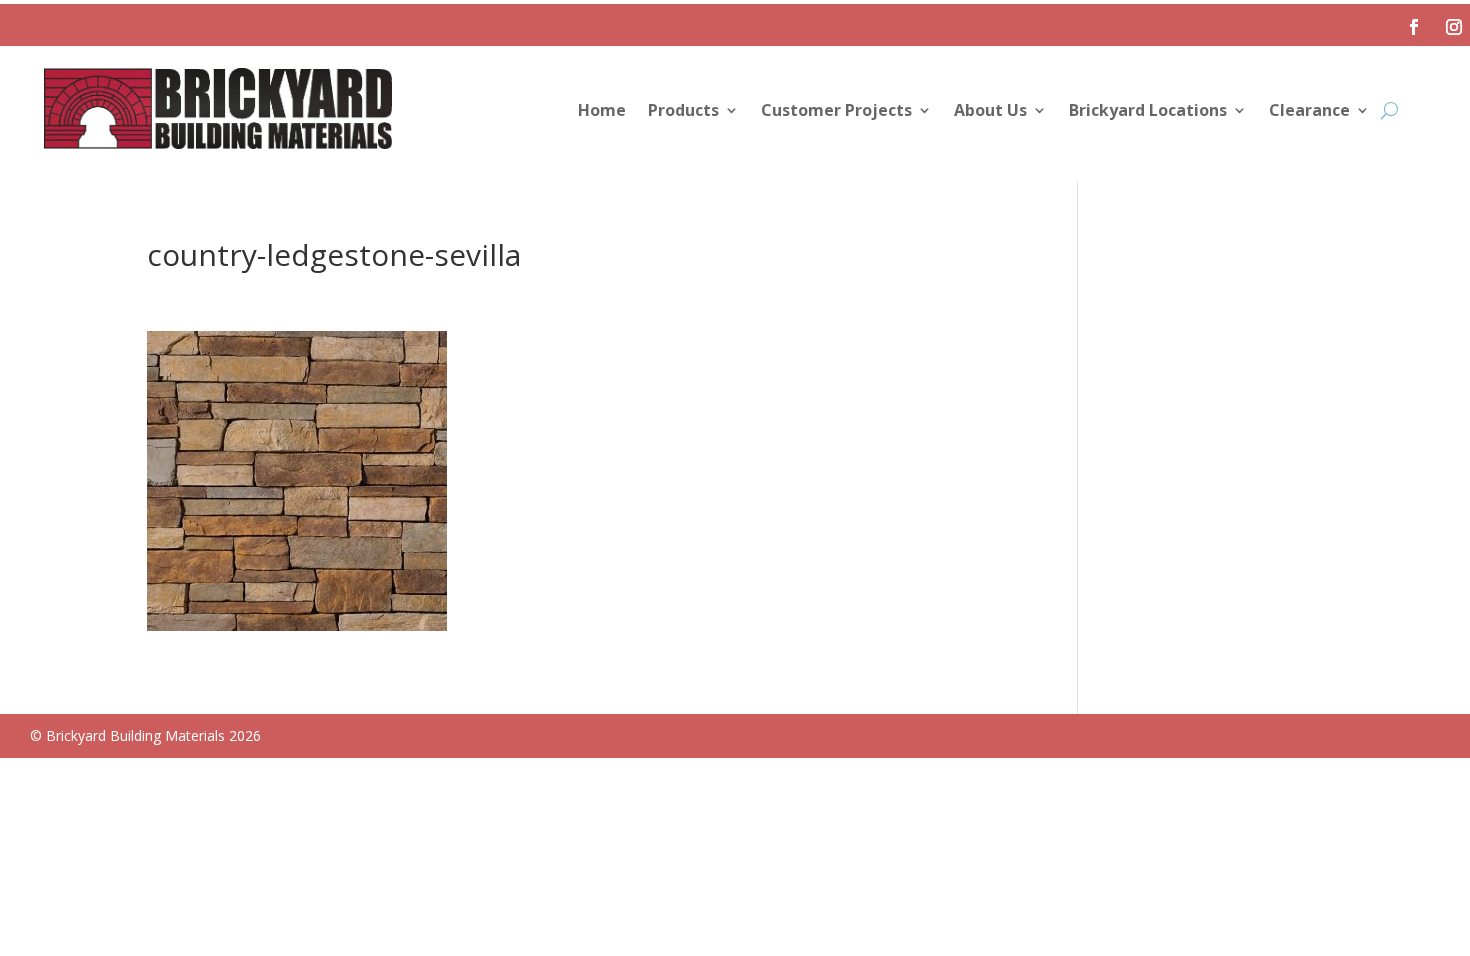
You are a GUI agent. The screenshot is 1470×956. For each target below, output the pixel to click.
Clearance (1309, 112)
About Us (990, 112)
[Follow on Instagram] (1454, 27)
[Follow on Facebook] (1414, 27)
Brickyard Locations (1148, 112)
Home (602, 112)
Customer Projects (836, 112)
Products (683, 112)
